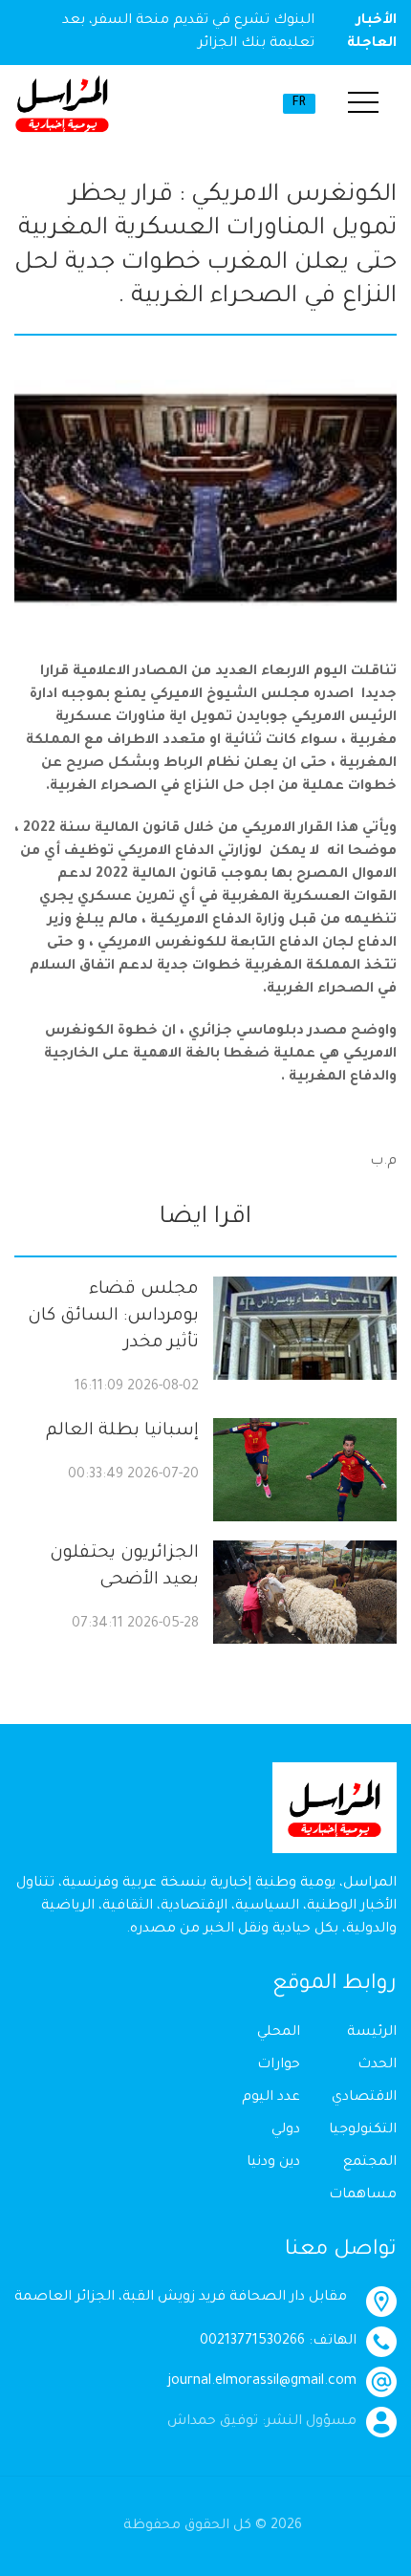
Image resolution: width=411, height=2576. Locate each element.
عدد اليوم (271, 2098)
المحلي (279, 2033)
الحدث (377, 2065)
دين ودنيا (273, 2163)
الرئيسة (372, 2033)
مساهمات (363, 2195)
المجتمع (370, 2163)
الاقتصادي (364, 2098)
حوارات (279, 2065)
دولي (286, 2130)
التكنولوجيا (363, 2130)
